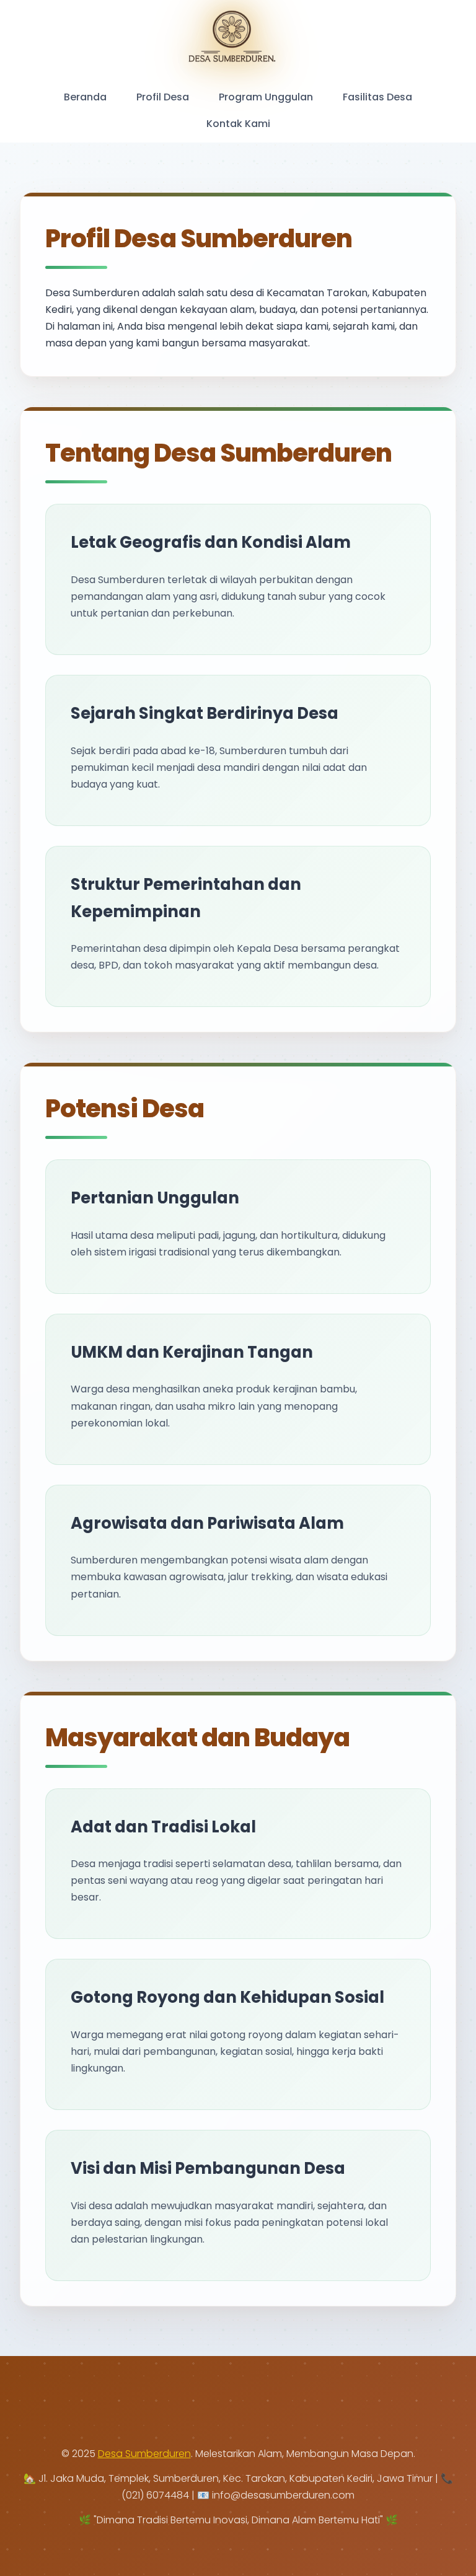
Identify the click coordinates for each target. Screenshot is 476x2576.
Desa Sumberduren (144, 2454)
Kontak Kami (238, 124)
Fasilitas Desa (377, 97)
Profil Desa (163, 97)
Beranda (85, 97)
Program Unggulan (266, 97)
